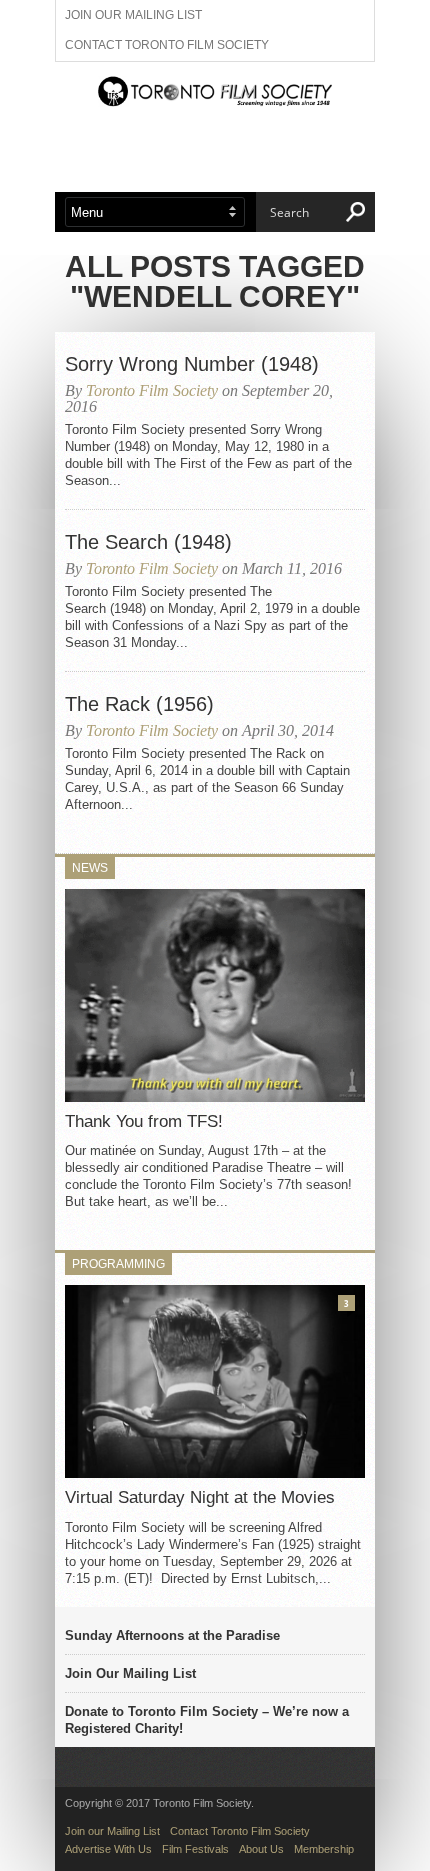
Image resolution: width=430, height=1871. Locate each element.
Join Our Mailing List (130, 1673)
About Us (261, 1849)
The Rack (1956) (139, 704)
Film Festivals (195, 1849)
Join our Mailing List (133, 15)
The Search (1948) (148, 542)
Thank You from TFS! (144, 1121)
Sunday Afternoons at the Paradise (172, 1635)
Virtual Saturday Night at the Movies (200, 1497)
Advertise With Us (108, 1849)
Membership (324, 1849)
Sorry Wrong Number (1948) (192, 364)
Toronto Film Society (152, 390)
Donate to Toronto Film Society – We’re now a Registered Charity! (207, 1720)
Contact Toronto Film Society (167, 45)
